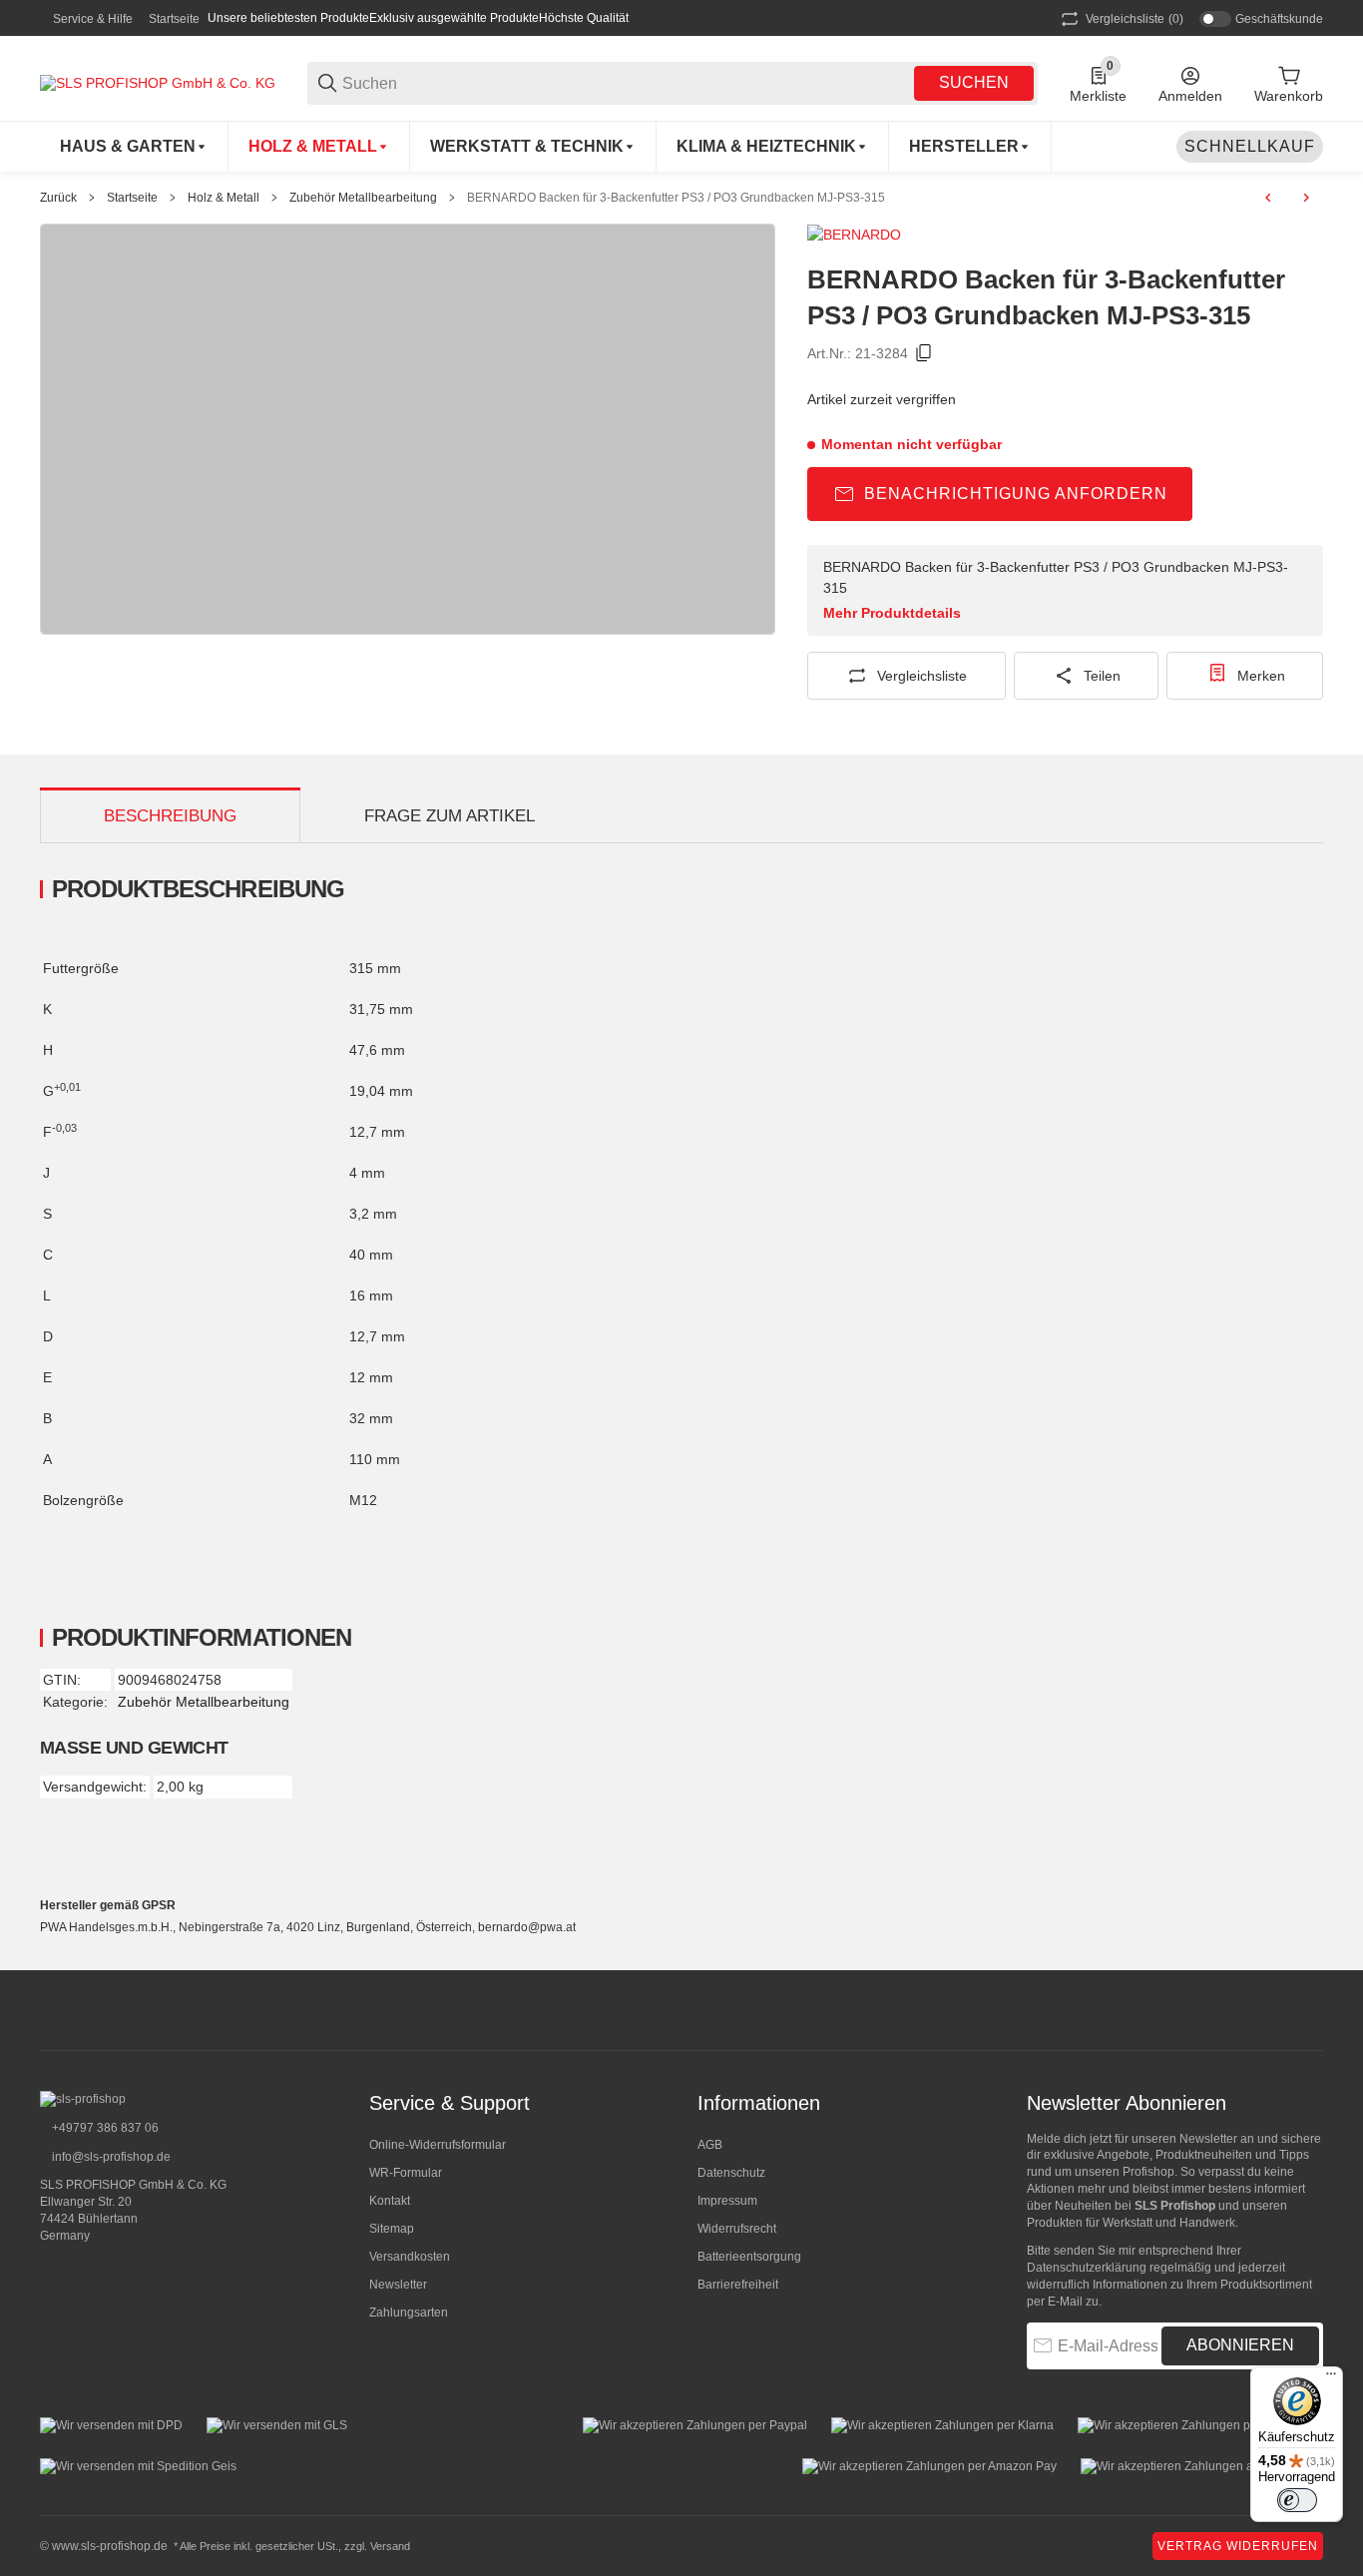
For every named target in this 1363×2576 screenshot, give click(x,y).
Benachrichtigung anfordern (1016, 494)
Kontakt (390, 2201)
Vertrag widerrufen (1238, 2546)
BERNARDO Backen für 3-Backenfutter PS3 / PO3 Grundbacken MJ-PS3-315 (676, 198)
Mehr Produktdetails (892, 613)
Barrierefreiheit (738, 2285)
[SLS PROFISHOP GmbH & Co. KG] (158, 82)
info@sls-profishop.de (110, 2157)
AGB (710, 2145)
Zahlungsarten (409, 2313)
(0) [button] (1135, 19)
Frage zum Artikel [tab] (450, 816)
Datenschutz (731, 2173)
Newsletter (398, 2285)
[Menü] (1331, 2378)
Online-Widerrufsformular (438, 2145)
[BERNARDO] (854, 234)
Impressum (727, 2201)
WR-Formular (406, 2173)
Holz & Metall (224, 198)
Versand (390, 2546)
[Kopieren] (924, 353)
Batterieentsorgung (749, 2257)
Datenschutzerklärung (1087, 2268)
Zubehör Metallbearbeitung (363, 198)
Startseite (174, 19)
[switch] (1297, 2500)
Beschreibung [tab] (170, 816)
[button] (970, 147)
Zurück (58, 198)
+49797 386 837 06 (104, 2128)
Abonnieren (1240, 2345)
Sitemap (392, 2229)
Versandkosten (410, 2257)
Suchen (974, 82)
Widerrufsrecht (737, 2229)
